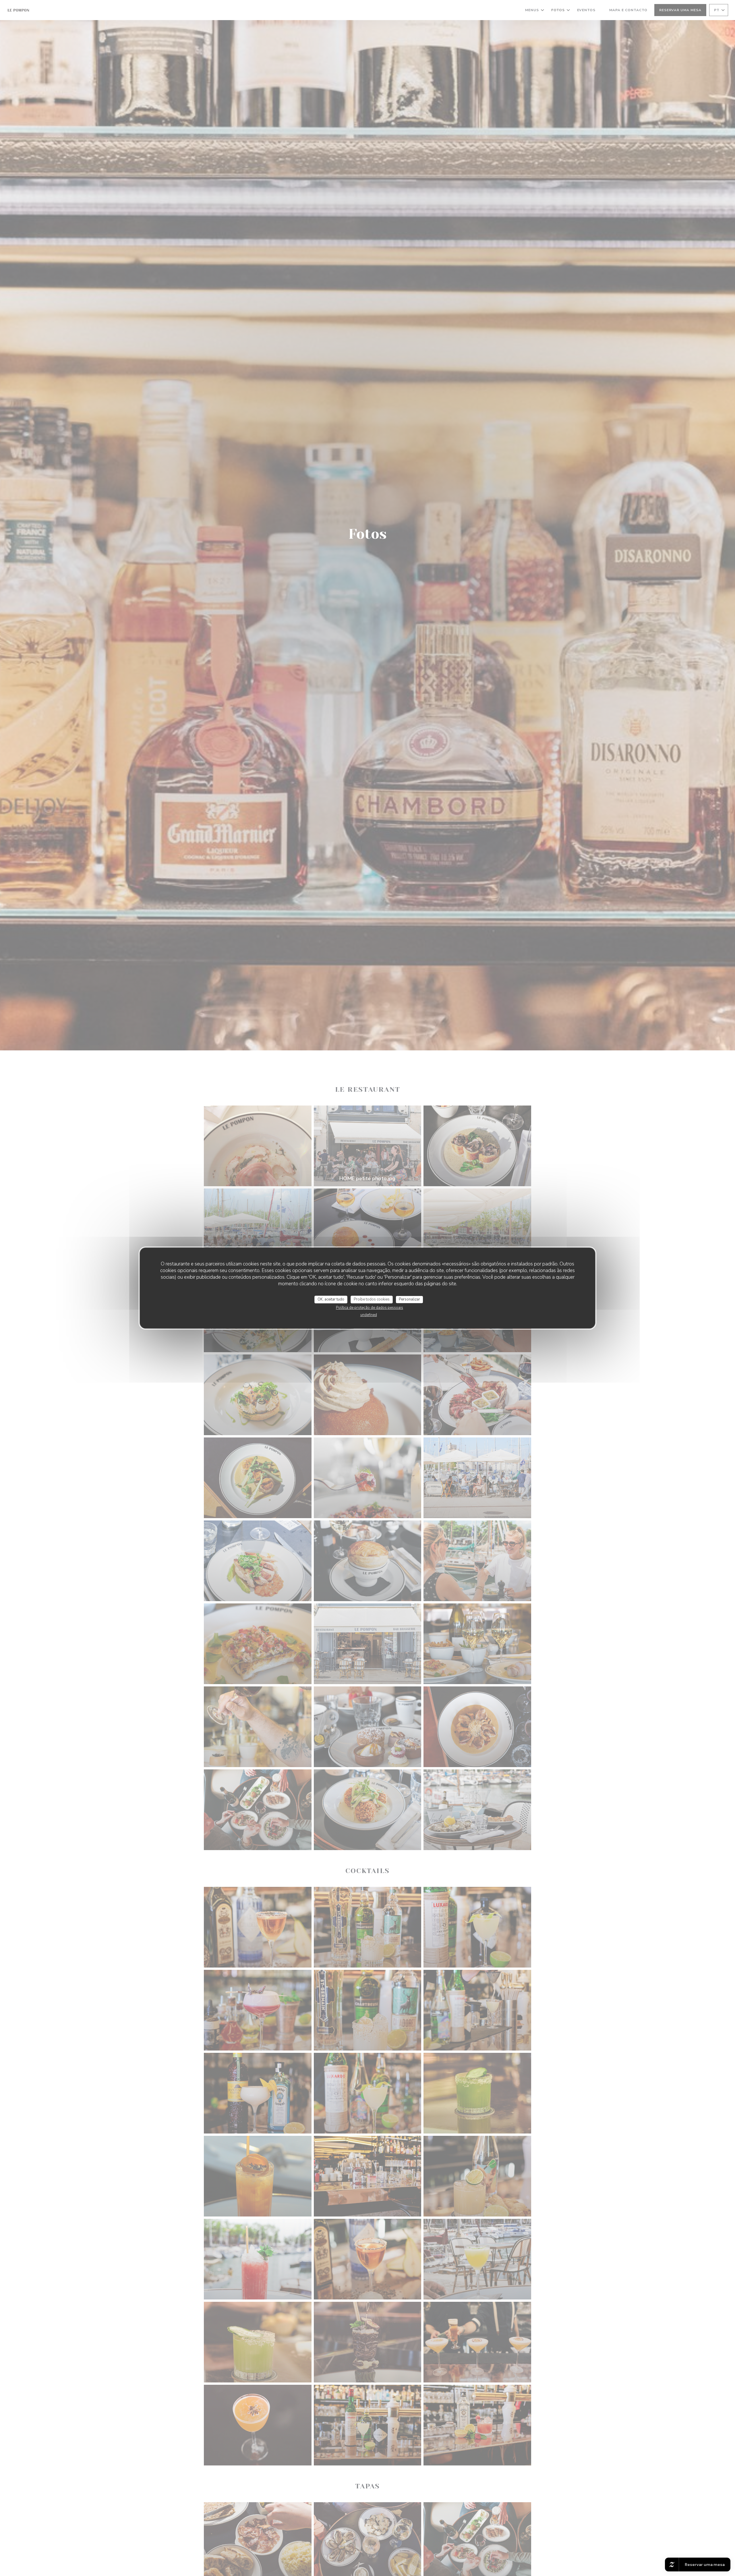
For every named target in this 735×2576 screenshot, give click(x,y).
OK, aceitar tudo (331, 1299)
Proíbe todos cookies (372, 1299)
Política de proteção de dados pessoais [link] (370, 1308)
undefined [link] (369, 1315)
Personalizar (409, 1299)
